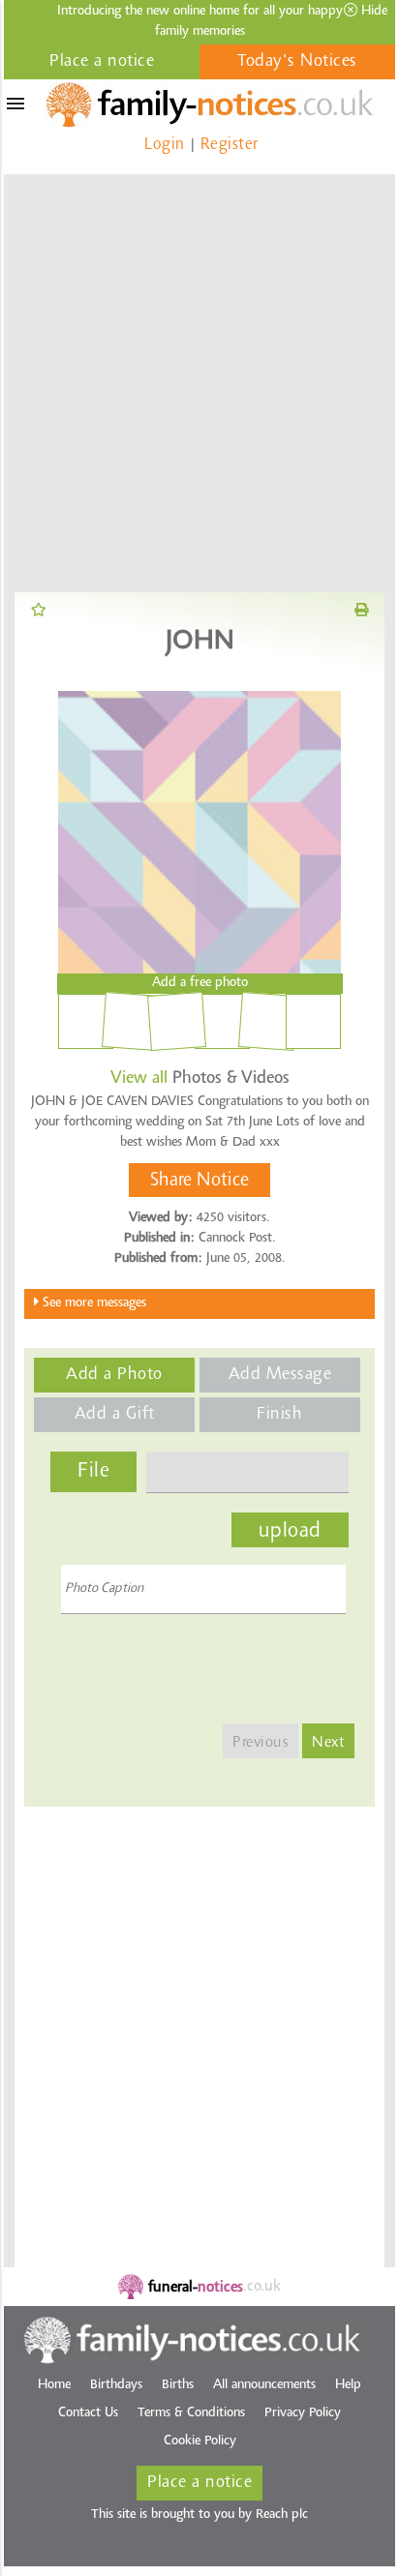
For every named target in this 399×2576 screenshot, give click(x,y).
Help (348, 2385)
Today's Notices (297, 62)
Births (178, 2385)
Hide (372, 12)
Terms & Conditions (191, 2413)
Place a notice (102, 62)
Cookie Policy (200, 2441)
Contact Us (88, 2413)
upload (290, 1532)
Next (328, 1743)
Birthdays (116, 2385)
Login (165, 145)
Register (230, 145)
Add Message (280, 1375)
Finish (279, 1415)
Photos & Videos (200, 1079)
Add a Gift (115, 1415)
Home (54, 2385)
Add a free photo (200, 983)
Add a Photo (114, 1375)
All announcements (264, 2385)
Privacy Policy (303, 2413)
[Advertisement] (199, 383)
